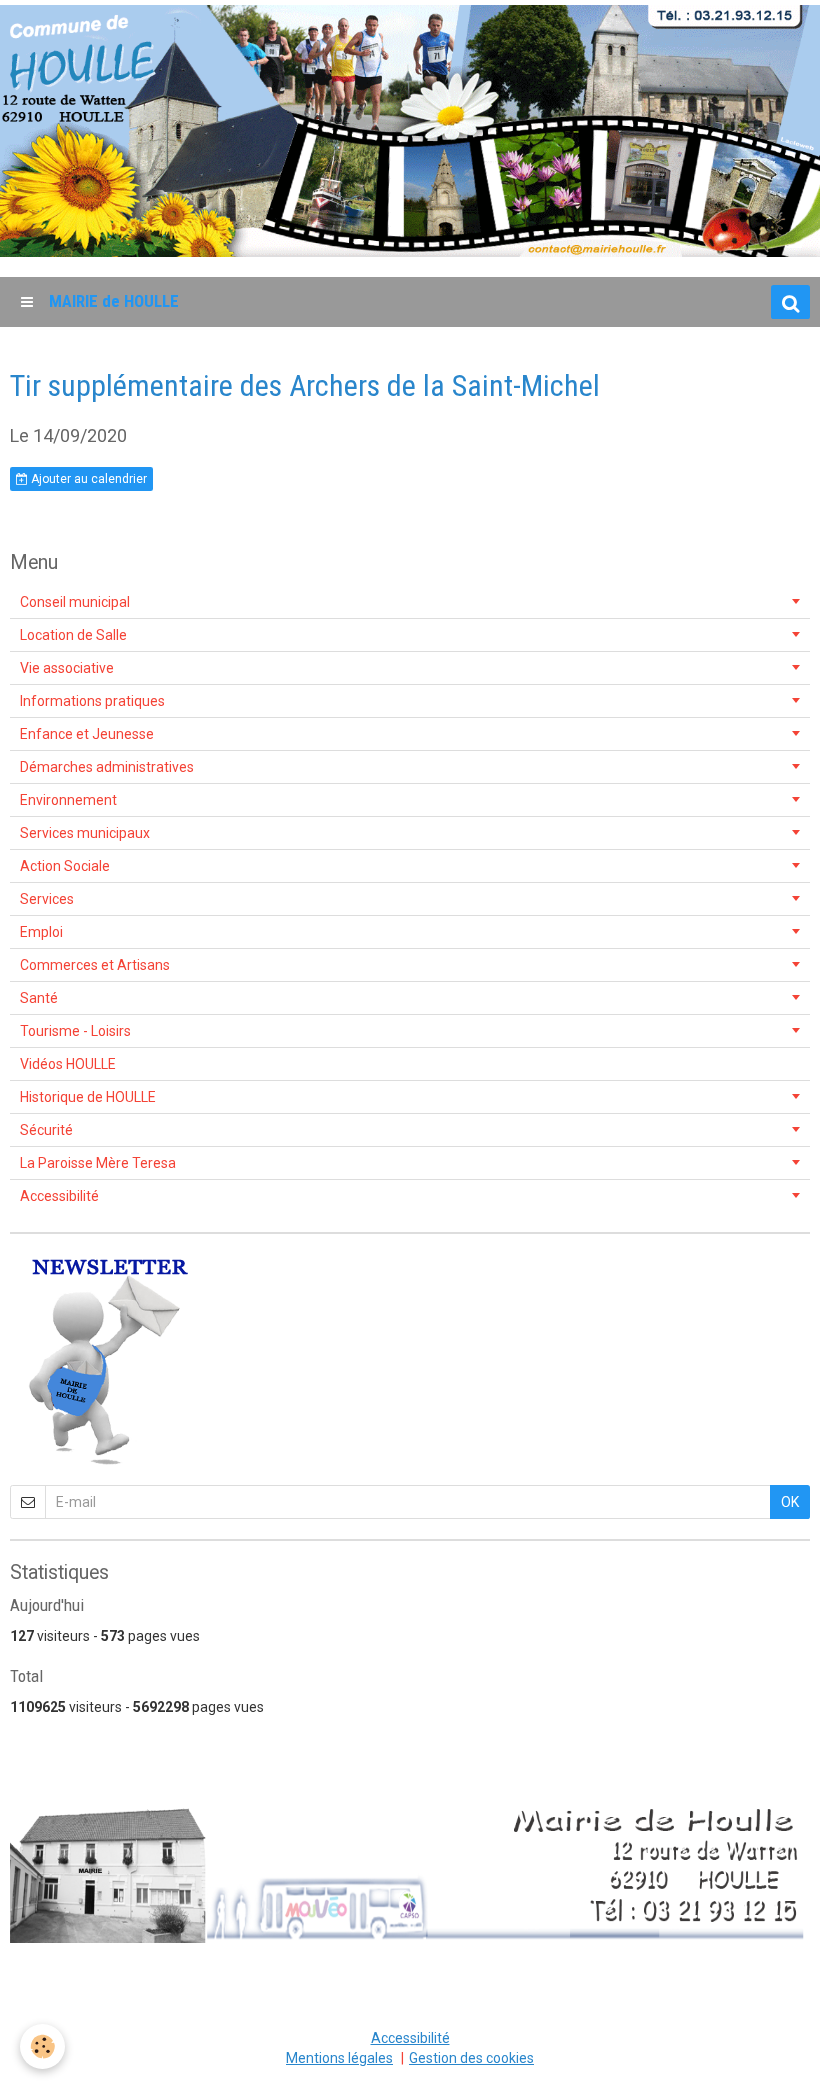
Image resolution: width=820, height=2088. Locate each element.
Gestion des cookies (471, 2058)
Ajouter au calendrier (87, 479)
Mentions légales (339, 2058)
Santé (39, 998)
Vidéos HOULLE (68, 1064)
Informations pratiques (92, 701)
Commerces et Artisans (95, 965)
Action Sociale (65, 866)
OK (790, 1502)
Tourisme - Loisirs (75, 1031)
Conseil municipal (75, 602)
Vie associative (67, 668)
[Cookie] (42, 2046)
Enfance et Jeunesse (87, 734)
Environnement (68, 800)
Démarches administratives (107, 767)
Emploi (41, 932)
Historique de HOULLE (88, 1097)
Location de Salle (73, 635)
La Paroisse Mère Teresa (98, 1163)
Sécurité (46, 1130)
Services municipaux (85, 833)
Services (47, 899)
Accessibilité (59, 1196)
